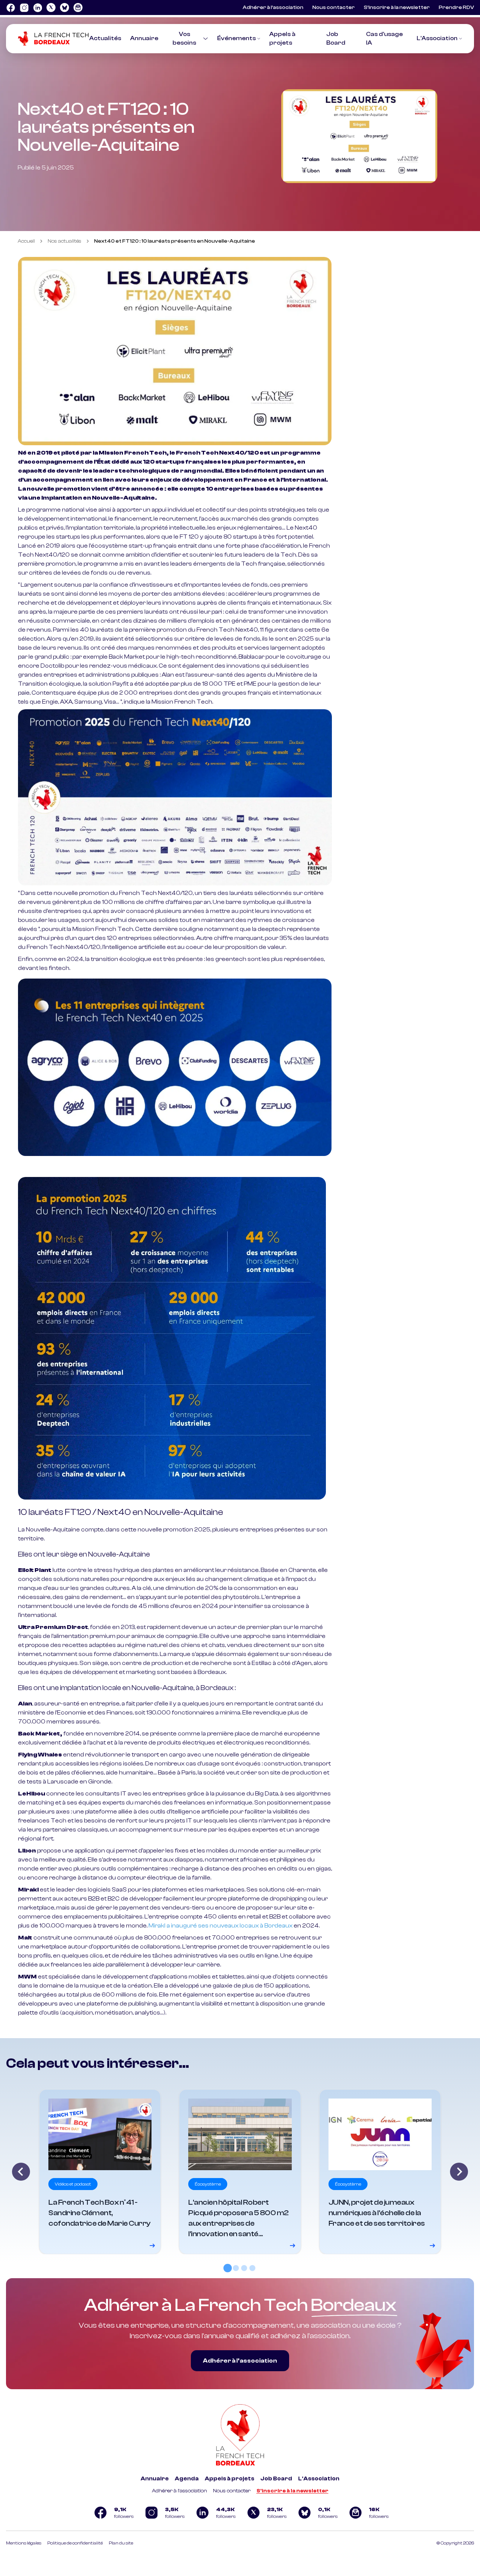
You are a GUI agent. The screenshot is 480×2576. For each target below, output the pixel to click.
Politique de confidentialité (75, 2543)
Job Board (276, 2479)
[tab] (228, 2268)
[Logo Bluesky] (64, 8)
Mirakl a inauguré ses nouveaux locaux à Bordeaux (220, 1926)
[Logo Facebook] (10, 8)
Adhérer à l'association (179, 2491)
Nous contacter (334, 8)
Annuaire (144, 38)
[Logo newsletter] (78, 8)
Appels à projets (229, 2479)
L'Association (437, 38)
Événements (236, 38)
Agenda (187, 2479)
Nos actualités (64, 241)
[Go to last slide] (21, 2172)
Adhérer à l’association (273, 8)
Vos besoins (184, 38)
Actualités (105, 38)
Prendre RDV (456, 8)
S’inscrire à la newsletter (397, 8)
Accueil (26, 241)
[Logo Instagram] (24, 8)
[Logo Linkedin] (37, 8)
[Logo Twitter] (51, 8)
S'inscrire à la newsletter (292, 2491)
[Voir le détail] (100, 2172)
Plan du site (121, 2543)
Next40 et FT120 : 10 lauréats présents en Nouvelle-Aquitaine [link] (175, 241)
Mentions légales (24, 2543)
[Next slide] (459, 2172)
